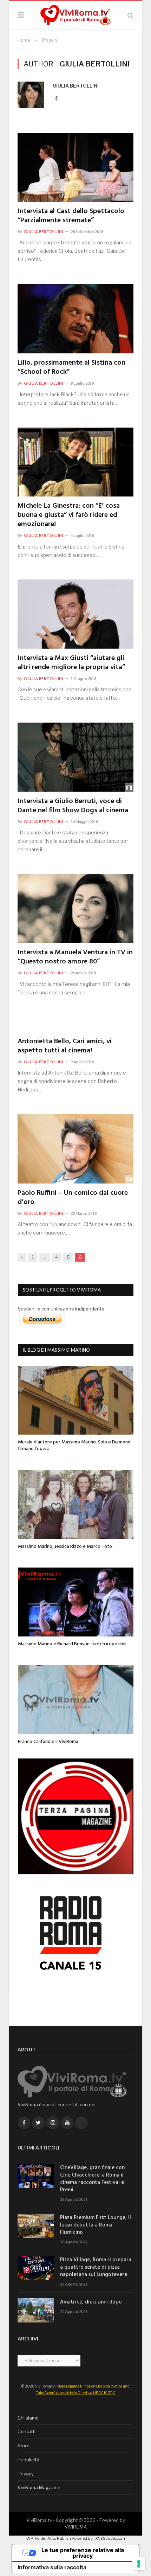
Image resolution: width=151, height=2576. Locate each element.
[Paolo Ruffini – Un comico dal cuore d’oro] (75, 1149)
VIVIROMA (76, 2527)
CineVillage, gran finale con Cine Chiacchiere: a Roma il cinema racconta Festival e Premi (92, 2179)
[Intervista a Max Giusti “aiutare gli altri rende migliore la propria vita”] (75, 614)
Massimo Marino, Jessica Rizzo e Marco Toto (65, 1547)
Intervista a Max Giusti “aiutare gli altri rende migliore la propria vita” (71, 663)
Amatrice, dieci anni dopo (91, 2302)
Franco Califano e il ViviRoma (48, 1742)
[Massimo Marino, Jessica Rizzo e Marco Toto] (76, 1505)
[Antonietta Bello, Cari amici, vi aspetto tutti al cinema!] (75, 1025)
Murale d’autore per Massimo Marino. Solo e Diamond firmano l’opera (74, 1446)
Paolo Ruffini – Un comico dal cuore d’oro (73, 1198)
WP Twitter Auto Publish (49, 2538)
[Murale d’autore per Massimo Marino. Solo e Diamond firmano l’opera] (76, 1400)
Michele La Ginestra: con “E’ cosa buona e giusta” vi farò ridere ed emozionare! (69, 515)
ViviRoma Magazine (39, 2487)
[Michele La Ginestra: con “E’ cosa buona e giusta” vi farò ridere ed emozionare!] (75, 462)
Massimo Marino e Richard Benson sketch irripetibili (72, 1644)
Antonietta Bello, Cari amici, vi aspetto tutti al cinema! (65, 1046)
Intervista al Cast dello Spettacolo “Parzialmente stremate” (71, 216)
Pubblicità (28, 2460)
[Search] (130, 15)
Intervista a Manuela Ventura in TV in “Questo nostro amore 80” (75, 957)
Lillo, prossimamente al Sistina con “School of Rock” (71, 367)
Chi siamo (28, 2418)
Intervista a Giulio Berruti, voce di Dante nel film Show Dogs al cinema (73, 806)
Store (24, 2446)
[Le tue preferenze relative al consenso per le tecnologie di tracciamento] (139, 2564)
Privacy (26, 2474)
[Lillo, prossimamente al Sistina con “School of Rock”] (75, 319)
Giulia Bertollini (76, 86)
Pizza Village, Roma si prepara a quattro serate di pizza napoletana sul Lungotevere (96, 2267)
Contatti (27, 2431)
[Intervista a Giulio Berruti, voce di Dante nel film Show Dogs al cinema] (75, 757)
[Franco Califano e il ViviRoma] (76, 1700)
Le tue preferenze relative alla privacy (83, 2553)
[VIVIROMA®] (75, 14)
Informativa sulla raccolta (52, 2567)
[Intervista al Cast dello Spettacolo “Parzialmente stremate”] (75, 167)
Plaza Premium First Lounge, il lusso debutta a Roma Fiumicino (96, 2225)
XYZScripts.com (110, 2538)
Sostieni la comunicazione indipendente (61, 1309)
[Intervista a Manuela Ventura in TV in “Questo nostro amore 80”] (75, 909)
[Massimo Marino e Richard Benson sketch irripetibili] (76, 1602)
